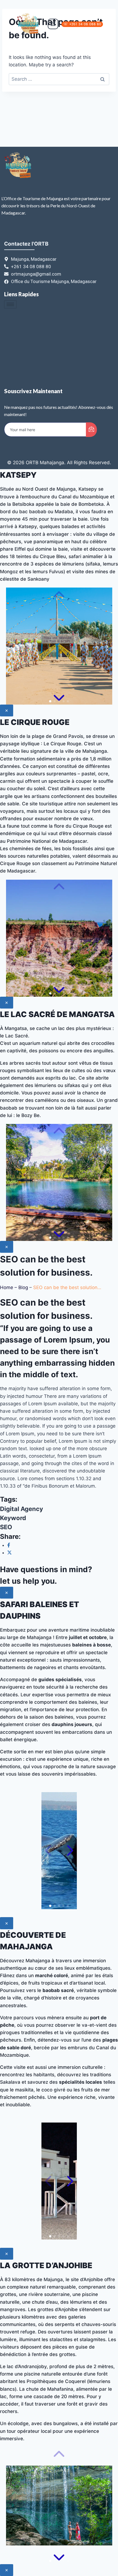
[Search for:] (59, 79)
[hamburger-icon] (10, 304)
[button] (50, 701)
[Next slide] (59, 697)
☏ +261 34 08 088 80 (82, 24)
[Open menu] (53, 24)
